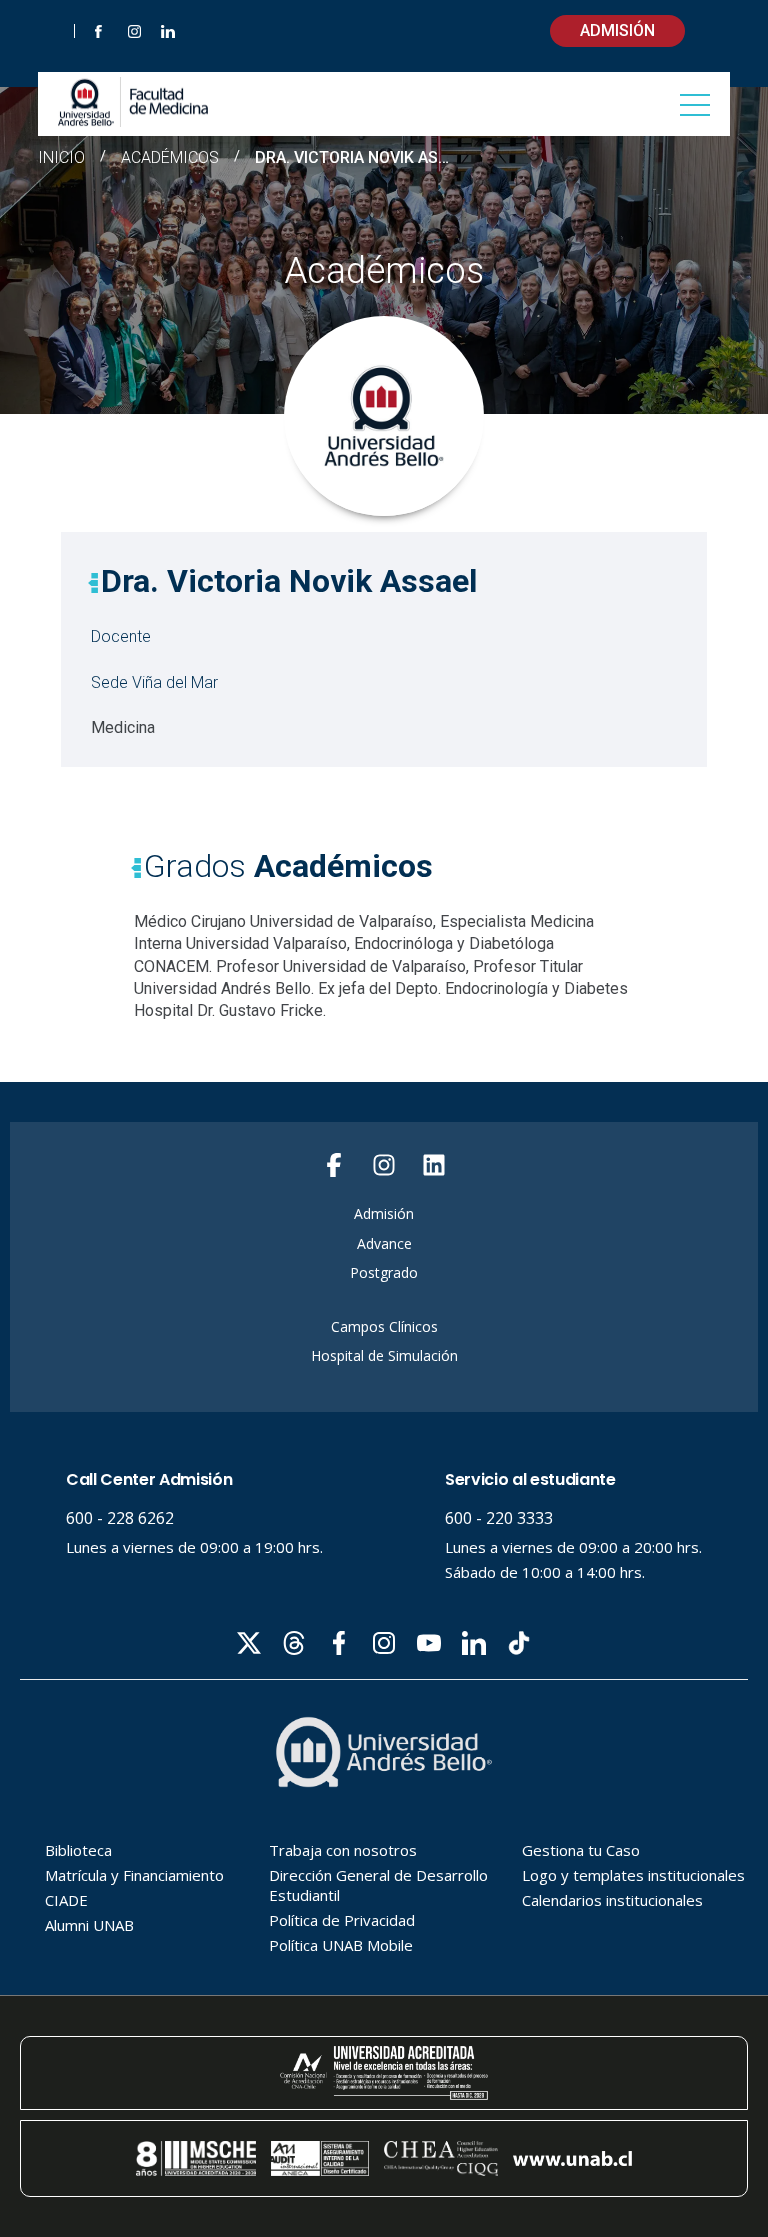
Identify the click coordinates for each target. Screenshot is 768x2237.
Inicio (61, 157)
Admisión (617, 30)
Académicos (170, 158)
